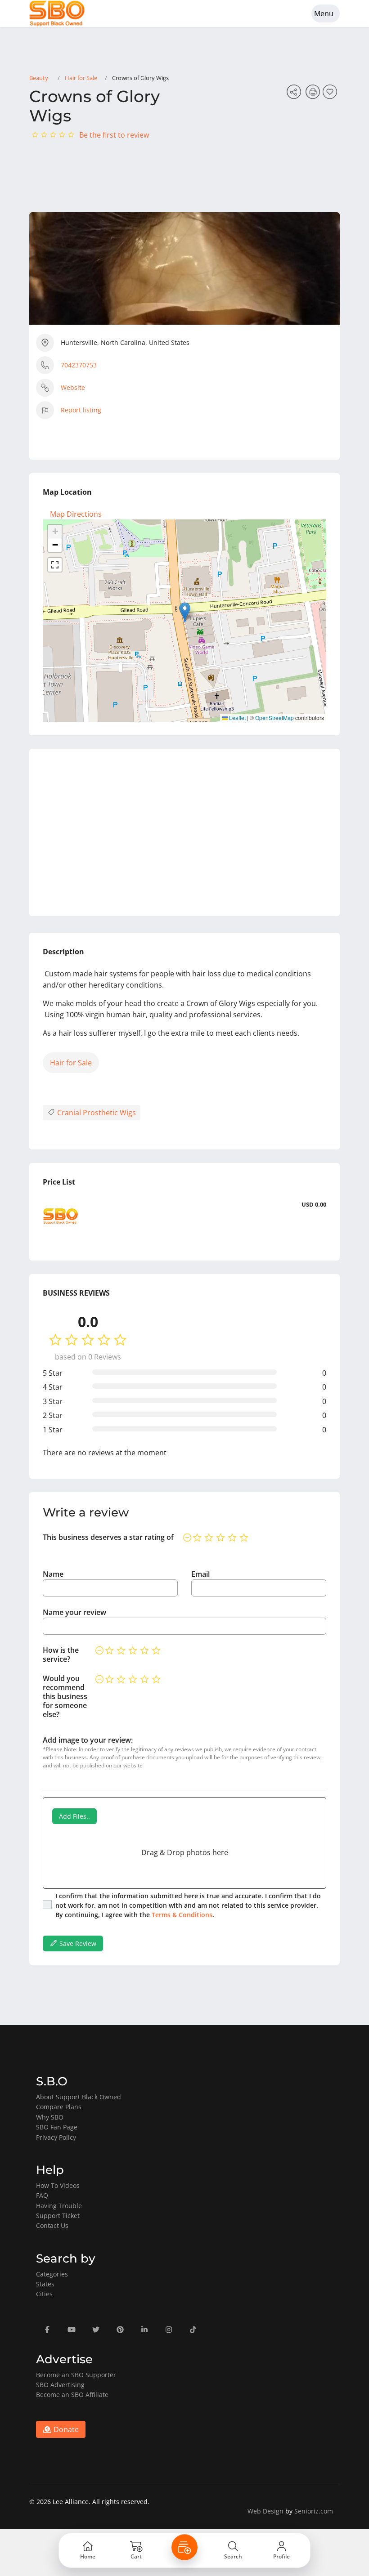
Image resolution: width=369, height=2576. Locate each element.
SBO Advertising (60, 2385)
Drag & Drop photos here (185, 1852)
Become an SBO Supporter (76, 2375)
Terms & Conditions (182, 1915)
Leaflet (237, 718)
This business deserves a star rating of (108, 1537)
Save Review (77, 1943)
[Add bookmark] (331, 94)
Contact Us (52, 2225)
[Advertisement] (184, 832)
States (45, 2284)
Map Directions (76, 514)
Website (73, 387)
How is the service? (61, 1655)
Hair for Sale (81, 78)
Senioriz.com (314, 2511)
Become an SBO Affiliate (72, 2395)
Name (53, 1574)
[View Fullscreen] (55, 565)
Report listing (81, 410)
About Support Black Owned (79, 2097)
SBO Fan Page (57, 2127)
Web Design (265, 2511)
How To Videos (58, 2185)
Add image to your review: (88, 1740)
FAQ (42, 2195)
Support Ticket (58, 2216)
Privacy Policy (56, 2137)
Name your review (74, 1612)
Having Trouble (59, 2206)
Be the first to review (114, 135)
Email (200, 1574)
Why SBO (50, 2117)
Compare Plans (59, 2107)
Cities (44, 2294)
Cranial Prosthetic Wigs (96, 1113)
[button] (185, 611)
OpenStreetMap (274, 718)
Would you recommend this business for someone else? (65, 1696)
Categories (52, 2274)
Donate (65, 2429)
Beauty (39, 78)
